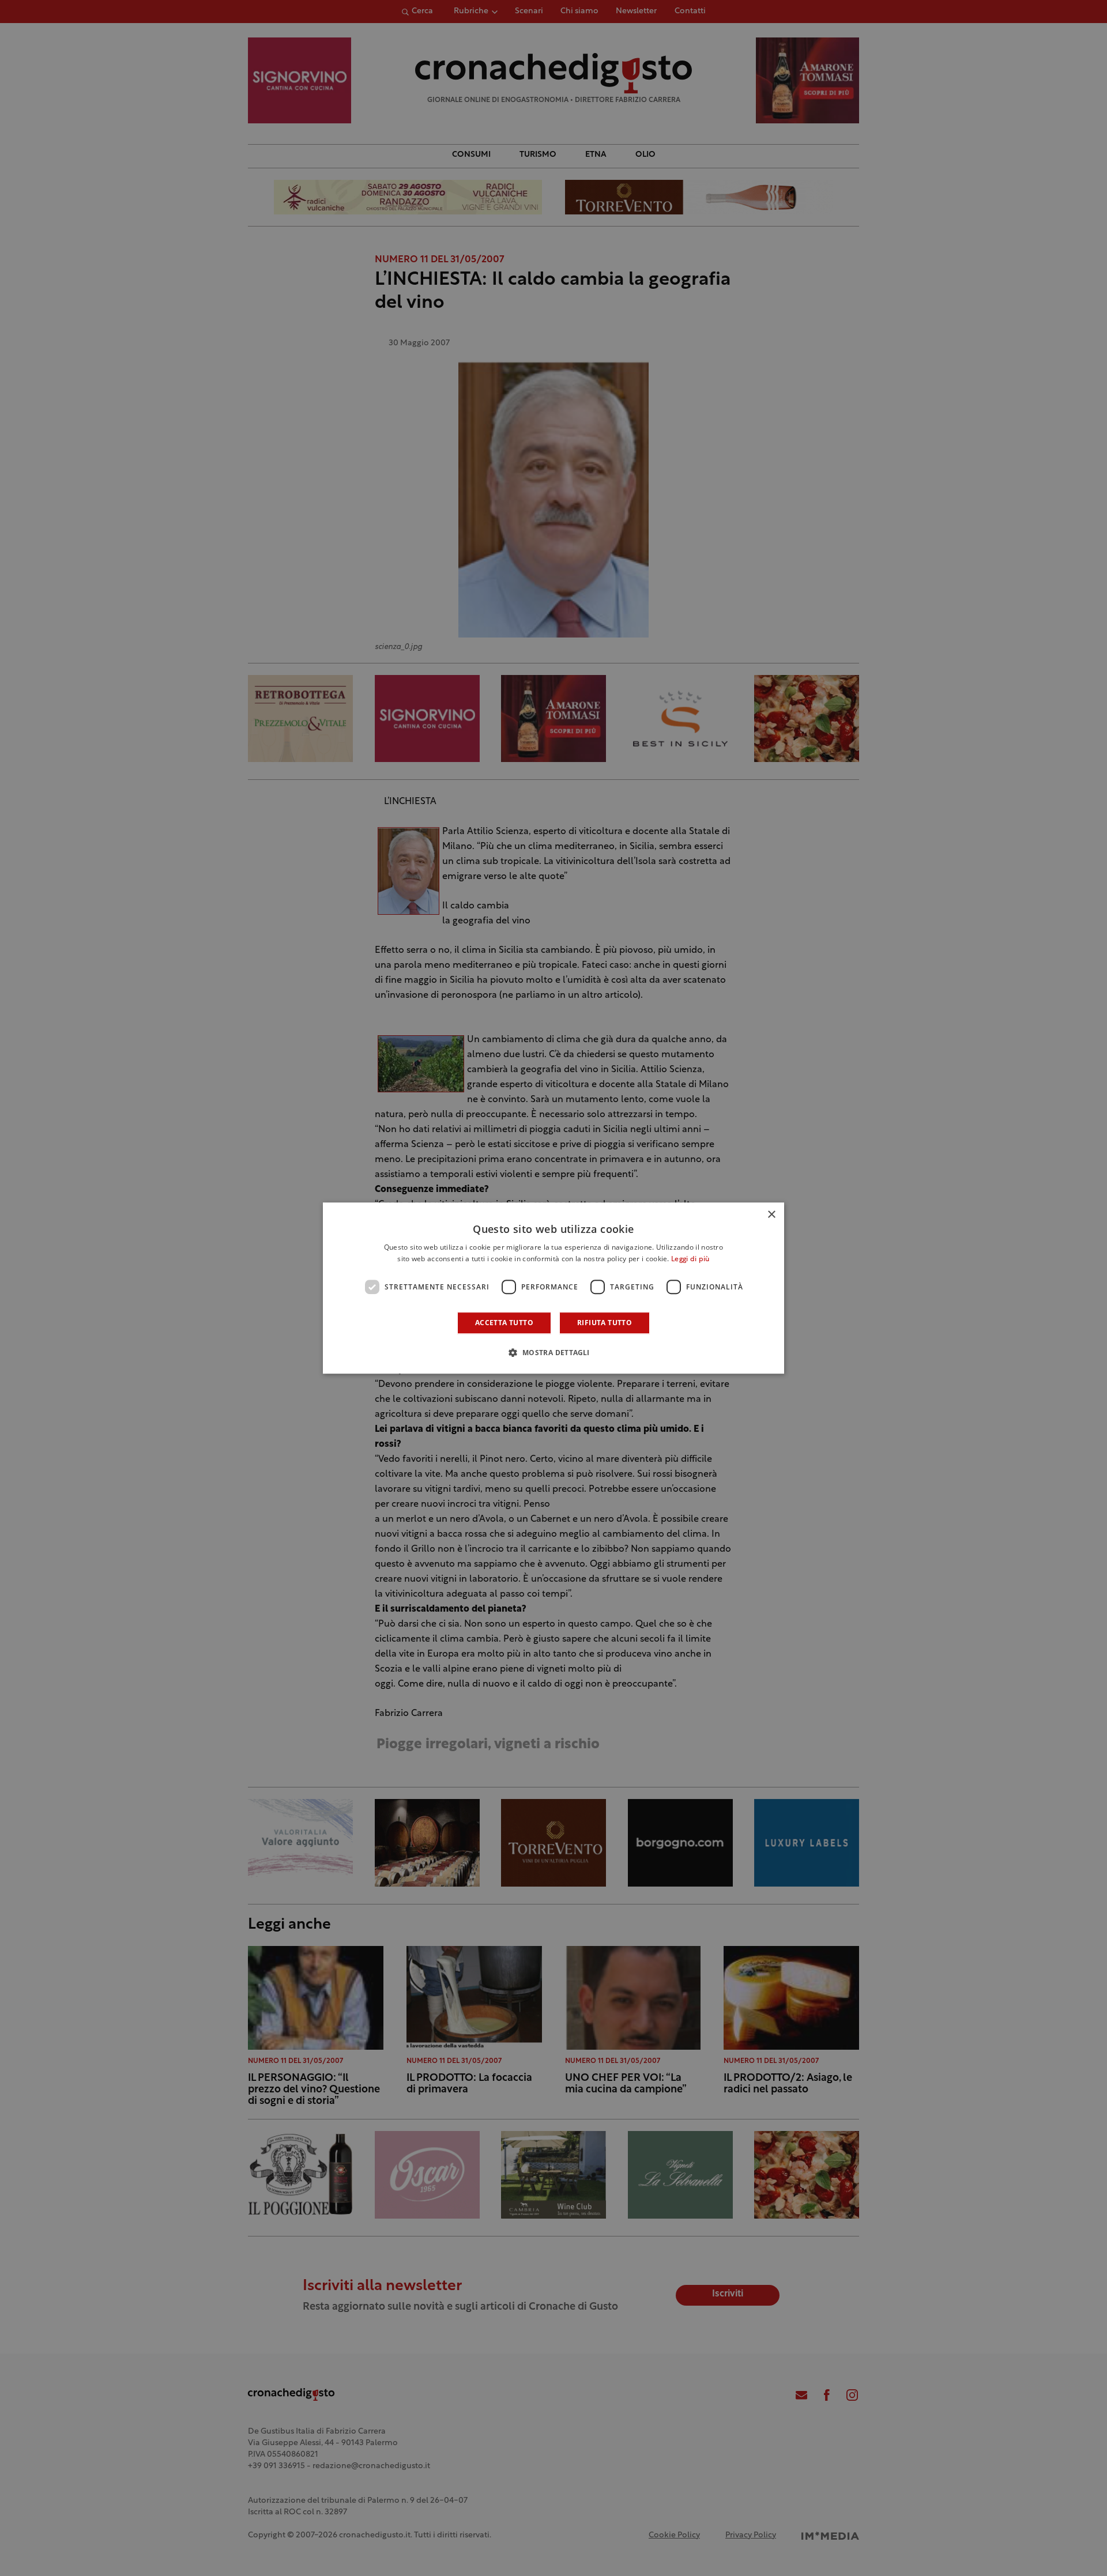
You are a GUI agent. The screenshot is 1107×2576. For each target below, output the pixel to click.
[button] (553, 1352)
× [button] (771, 1215)
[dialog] (553, 1288)
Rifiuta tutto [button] (605, 1323)
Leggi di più (690, 1259)
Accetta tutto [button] (504, 1323)
